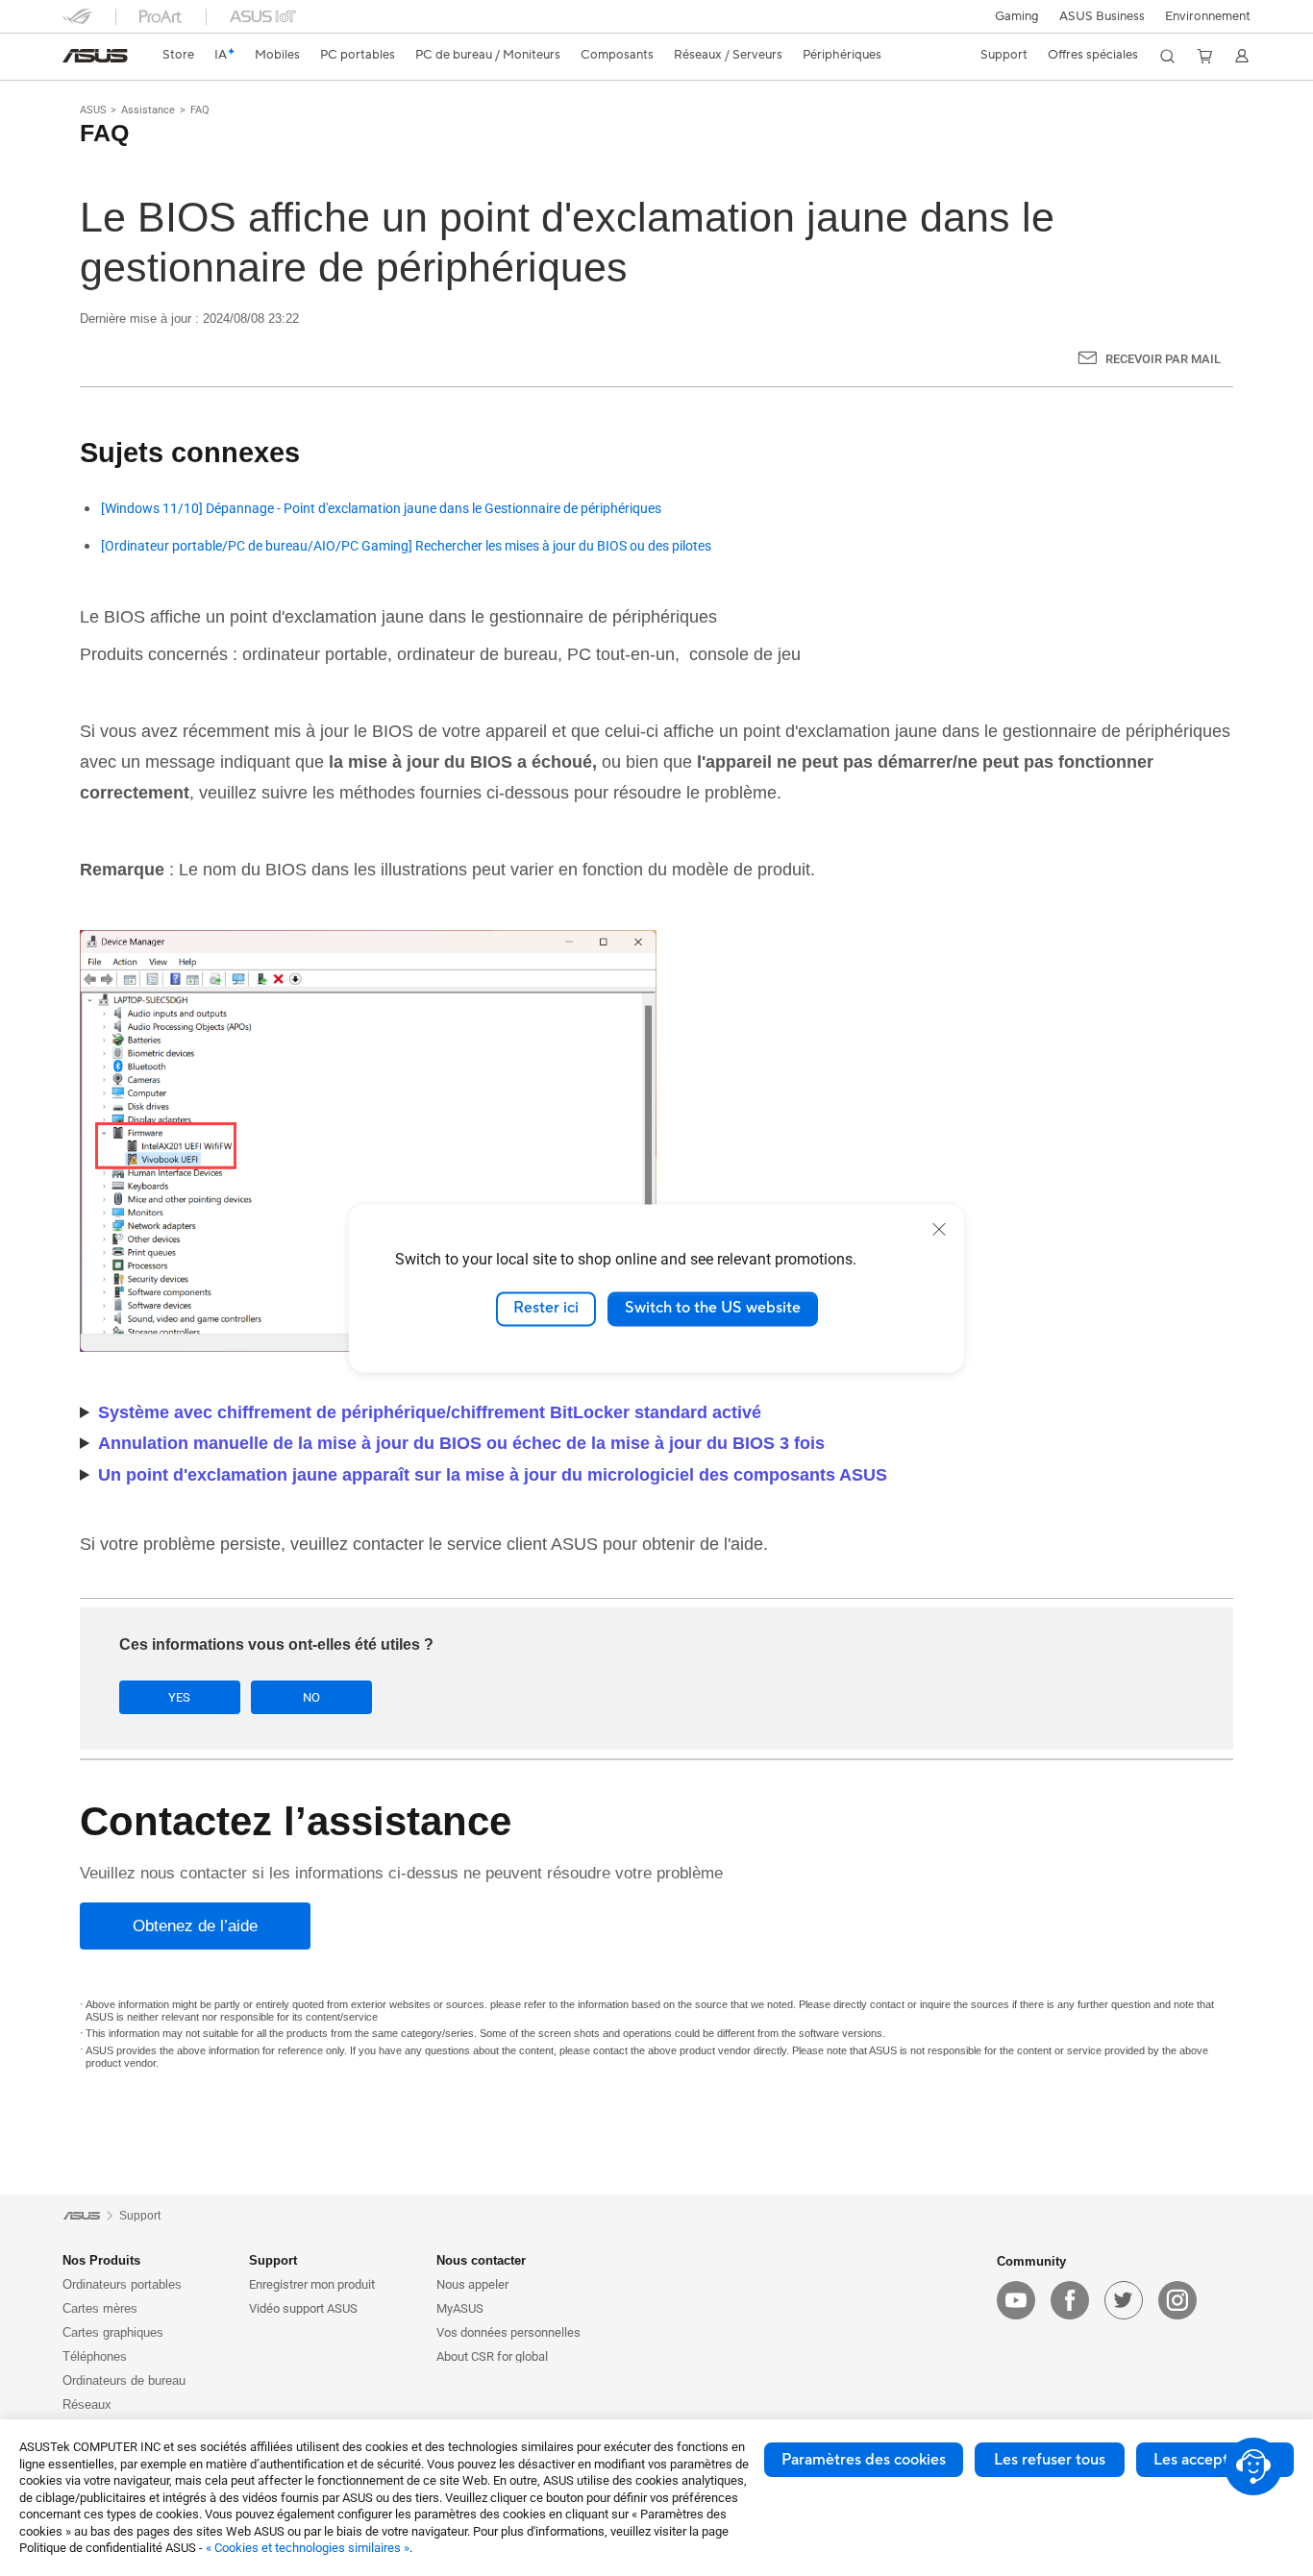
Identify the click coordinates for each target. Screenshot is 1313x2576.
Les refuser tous (1050, 2460)
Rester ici (546, 1309)
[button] (1017, 16)
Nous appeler (472, 2284)
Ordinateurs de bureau (124, 2380)
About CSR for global (492, 2356)
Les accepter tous (1215, 2460)
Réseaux (87, 2404)
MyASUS (460, 2308)
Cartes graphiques (113, 2332)
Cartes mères (100, 2308)
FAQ (200, 110)
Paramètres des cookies (864, 2460)
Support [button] (273, 2260)
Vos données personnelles (508, 2332)
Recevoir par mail (1163, 359)
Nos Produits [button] (101, 2260)
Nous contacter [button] (481, 2260)
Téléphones (95, 2356)
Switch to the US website (713, 1309)
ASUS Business (1102, 16)
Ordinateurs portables (122, 2284)
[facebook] (1070, 2300)
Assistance (148, 110)
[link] (95, 56)
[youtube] (1016, 2300)
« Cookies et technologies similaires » (308, 2548)
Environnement (1208, 16)
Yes (179, 1697)
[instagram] (1177, 2300)
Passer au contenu (74, 60)
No (311, 1697)
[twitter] (1124, 2300)
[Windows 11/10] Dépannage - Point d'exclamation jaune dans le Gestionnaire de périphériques (381, 509)
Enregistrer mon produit (312, 2284)
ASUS (93, 110)
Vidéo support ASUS (303, 2308)
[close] (939, 1229)
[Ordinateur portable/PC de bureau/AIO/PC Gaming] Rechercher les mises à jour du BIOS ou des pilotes (406, 546)
